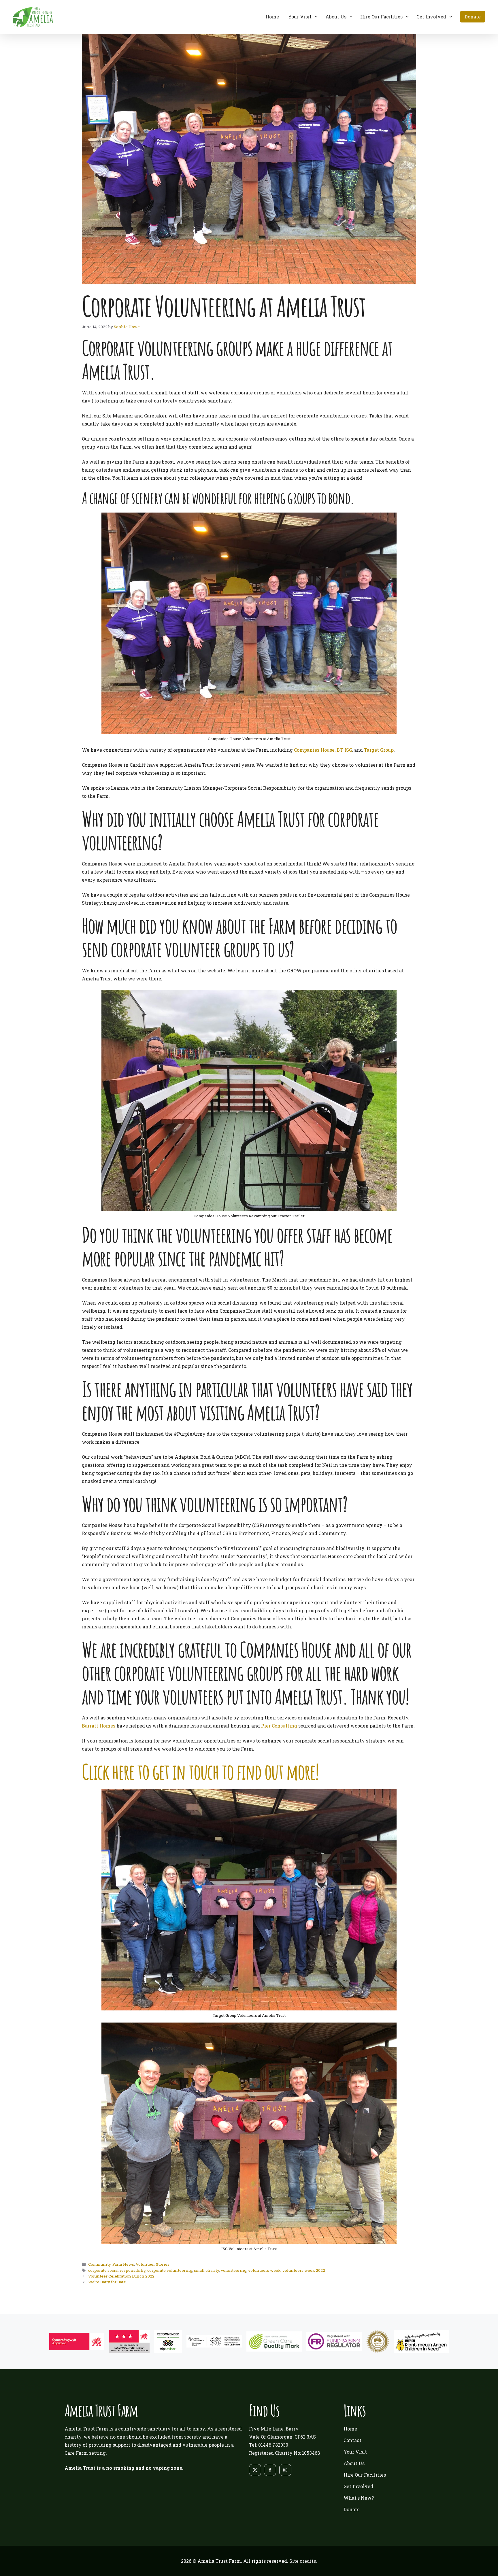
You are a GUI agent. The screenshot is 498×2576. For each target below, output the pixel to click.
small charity (206, 2270)
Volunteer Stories (153, 2264)
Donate (473, 17)
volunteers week (264, 2270)
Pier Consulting (279, 1726)
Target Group (379, 750)
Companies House (314, 750)
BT (339, 750)
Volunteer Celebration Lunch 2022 (121, 2276)
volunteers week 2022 (304, 2270)
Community (99, 2264)
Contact (352, 2440)
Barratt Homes (99, 1726)
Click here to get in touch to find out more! (200, 1771)
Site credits (303, 2561)
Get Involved (431, 17)
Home (272, 17)
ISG (348, 750)
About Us (336, 17)
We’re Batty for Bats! (107, 2282)
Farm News (123, 2264)
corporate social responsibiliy (117, 2270)
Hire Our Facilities (381, 17)
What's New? (359, 2498)
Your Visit (300, 17)
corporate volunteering (170, 2270)
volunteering (234, 2270)
